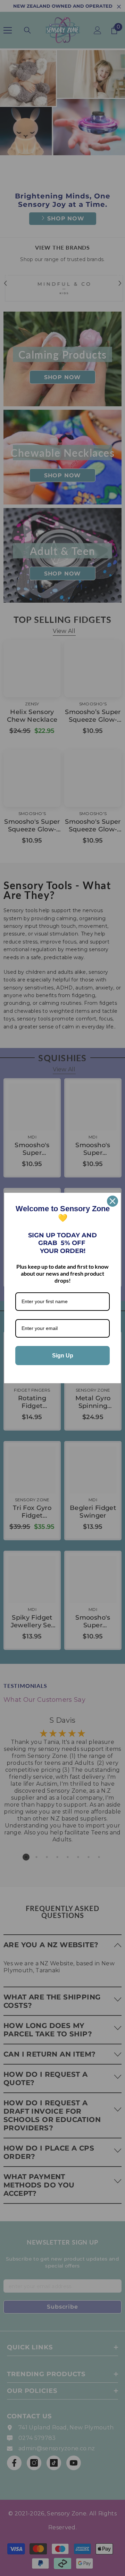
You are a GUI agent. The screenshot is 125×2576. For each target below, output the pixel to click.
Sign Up (63, 1356)
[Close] (112, 1201)
